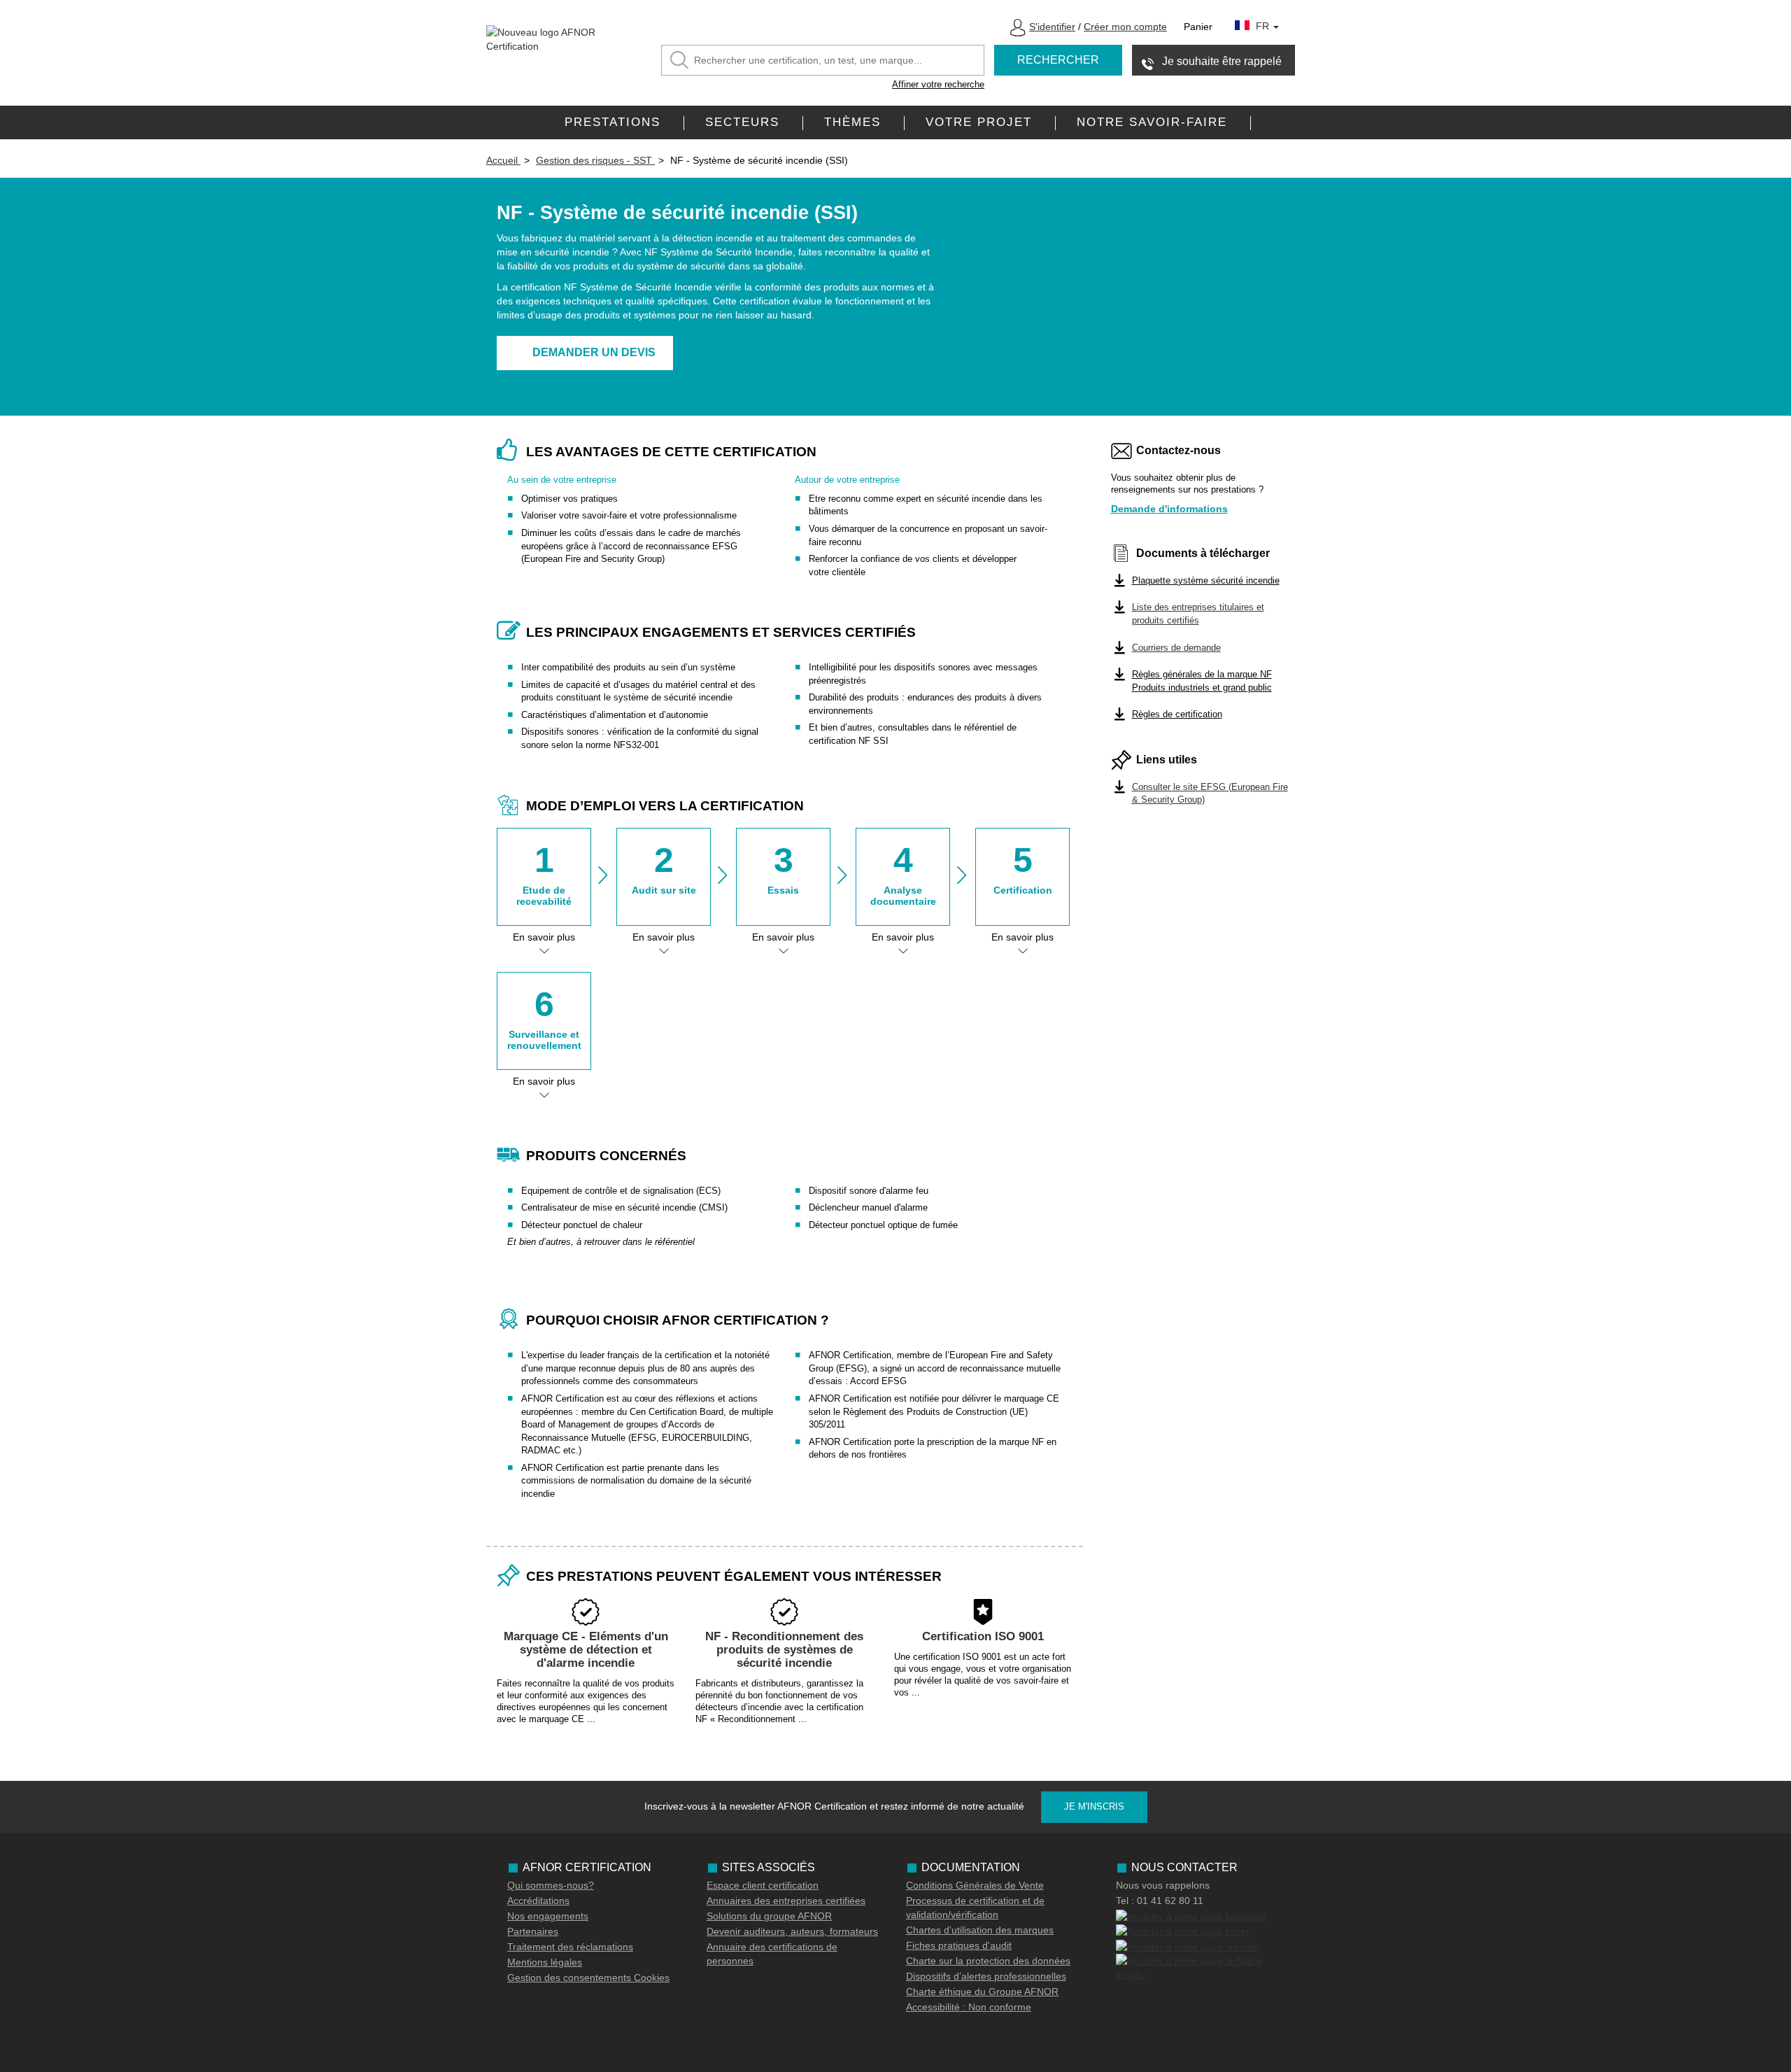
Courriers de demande (1176, 648)
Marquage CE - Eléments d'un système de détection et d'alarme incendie (586, 1649)
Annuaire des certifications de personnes (772, 1954)
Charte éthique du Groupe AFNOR (982, 1992)
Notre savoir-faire (1152, 122)
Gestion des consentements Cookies (588, 1978)
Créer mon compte (1125, 27)
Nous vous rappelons (1163, 1885)
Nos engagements (548, 1916)
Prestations (613, 122)
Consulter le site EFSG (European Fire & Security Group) (1210, 794)
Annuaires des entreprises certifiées (786, 1901)
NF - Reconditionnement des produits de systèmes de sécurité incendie (784, 1649)
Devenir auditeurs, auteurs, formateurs (792, 1931)
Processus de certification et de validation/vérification (975, 1908)
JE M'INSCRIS (1094, 1806)
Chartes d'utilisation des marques (980, 1930)
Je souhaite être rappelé (1222, 61)
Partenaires (533, 1931)
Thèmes (852, 122)
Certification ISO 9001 (983, 1636)
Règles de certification (1177, 714)
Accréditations (538, 1901)
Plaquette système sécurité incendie (1206, 580)
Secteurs (742, 122)
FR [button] (1264, 26)
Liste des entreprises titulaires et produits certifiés (1198, 614)
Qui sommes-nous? (551, 1885)
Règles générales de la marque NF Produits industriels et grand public (1202, 681)
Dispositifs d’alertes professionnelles (986, 1976)
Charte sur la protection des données (988, 1961)
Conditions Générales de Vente (975, 1885)
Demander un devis (594, 352)
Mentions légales (545, 1962)
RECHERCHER (1058, 60)
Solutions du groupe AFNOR (769, 1916)
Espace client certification (763, 1885)
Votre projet (979, 122)
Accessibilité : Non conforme (969, 2007)
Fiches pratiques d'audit (959, 1945)
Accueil (503, 160)
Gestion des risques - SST (595, 160)
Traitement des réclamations (570, 1947)
